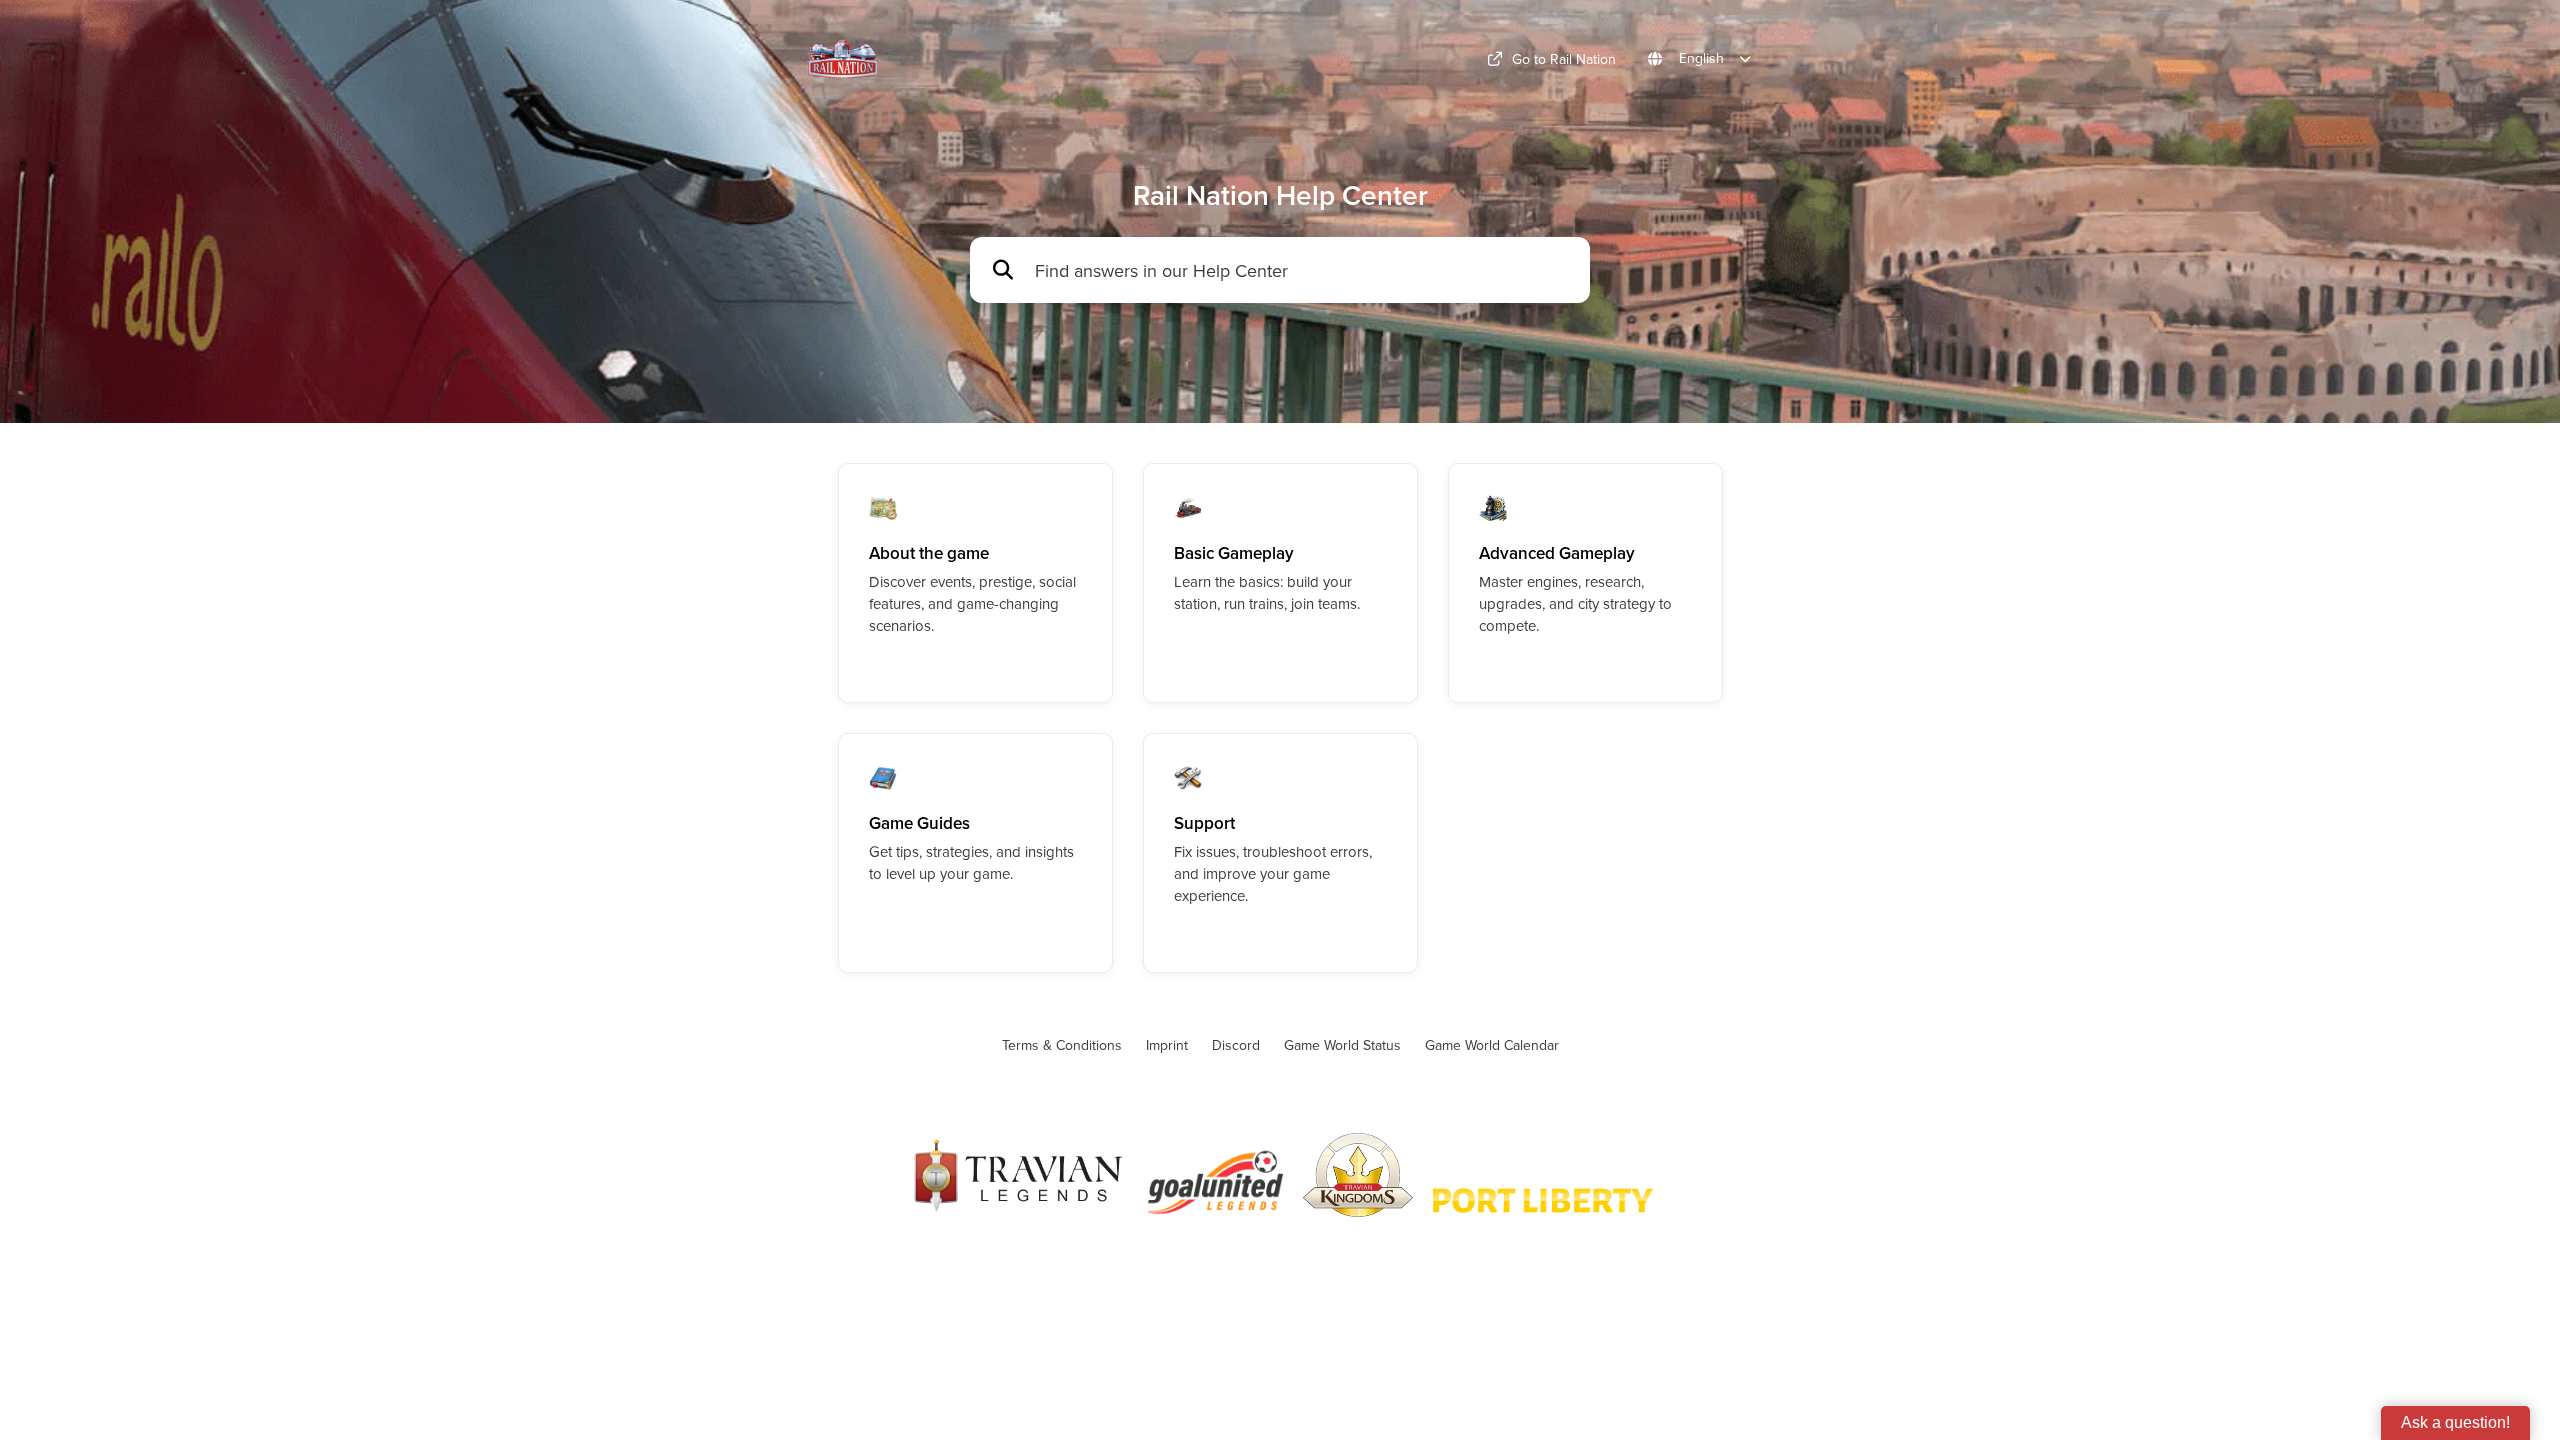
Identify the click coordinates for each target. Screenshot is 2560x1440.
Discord (1236, 1045)
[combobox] (1302, 270)
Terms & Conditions (1062, 1045)
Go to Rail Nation (1564, 59)
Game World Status (1342, 1045)
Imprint (1167, 1045)
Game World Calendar (1492, 1045)
